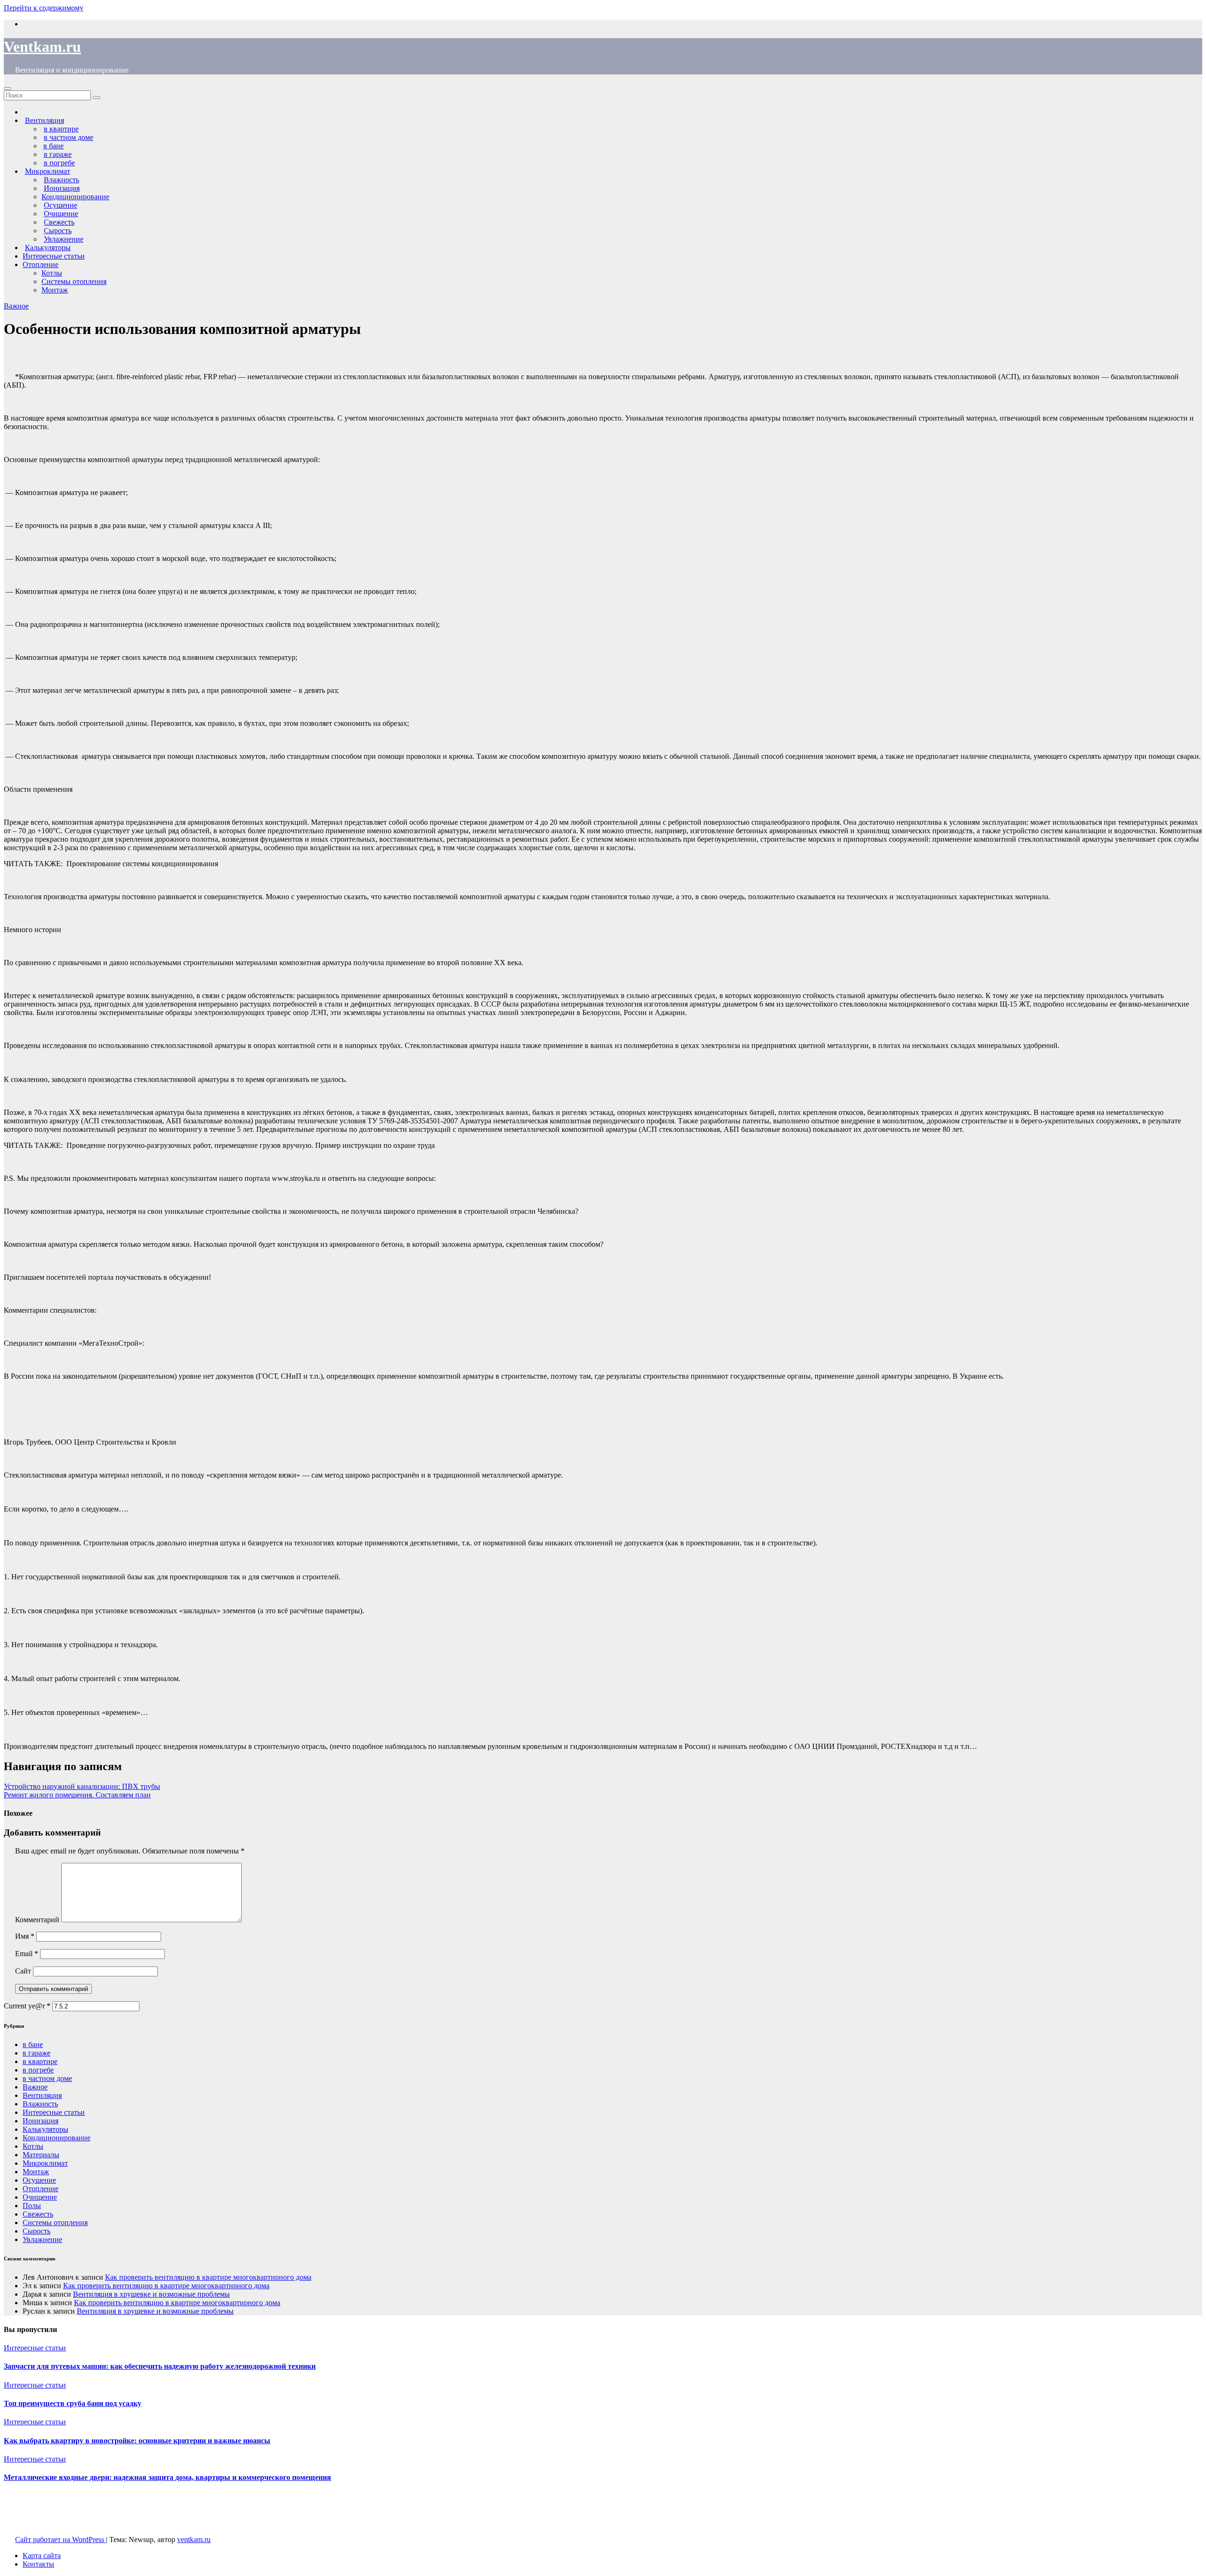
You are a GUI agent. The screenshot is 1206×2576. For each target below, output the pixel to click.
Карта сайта (42, 2556)
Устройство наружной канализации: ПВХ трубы (82, 1786)
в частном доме (47, 2078)
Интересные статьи (54, 256)
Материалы (41, 2155)
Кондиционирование (75, 197)
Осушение (39, 2180)
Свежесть (38, 2214)
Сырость (37, 2231)
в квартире (40, 2061)
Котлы (52, 273)
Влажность (40, 2104)
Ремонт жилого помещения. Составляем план (77, 1795)
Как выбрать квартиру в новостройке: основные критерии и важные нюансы (137, 2441)
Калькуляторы (45, 2129)
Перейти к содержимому (44, 8)
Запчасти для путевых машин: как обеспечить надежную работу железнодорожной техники (160, 2366)
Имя (25, 1936)
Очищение (40, 2197)
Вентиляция (42, 2095)
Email (27, 1954)
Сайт (23, 1971)
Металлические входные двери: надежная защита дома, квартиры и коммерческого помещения (167, 2477)
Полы (32, 2206)
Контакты (38, 2564)
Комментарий (37, 1920)
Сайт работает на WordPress (61, 2539)
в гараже (37, 2053)
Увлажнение (42, 2239)
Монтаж (55, 290)
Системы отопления (74, 281)
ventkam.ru (194, 2539)
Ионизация (41, 2121)
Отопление (41, 264)
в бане (33, 2044)
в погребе (38, 2070)
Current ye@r (27, 2006)
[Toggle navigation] (8, 89)
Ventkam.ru (42, 47)
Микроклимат (45, 2163)
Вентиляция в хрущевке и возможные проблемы (151, 2294)
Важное (16, 306)
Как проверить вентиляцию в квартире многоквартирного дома (208, 2277)
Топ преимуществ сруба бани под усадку (73, 2403)
